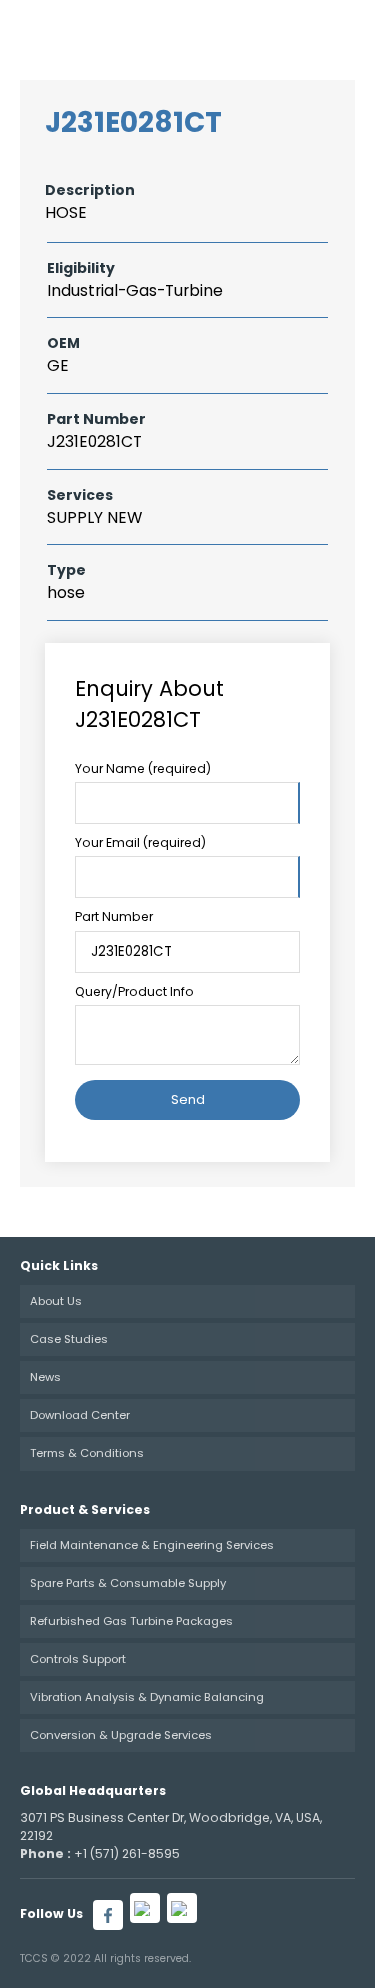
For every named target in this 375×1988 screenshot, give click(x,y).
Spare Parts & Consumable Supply (128, 1583)
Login (242, 29)
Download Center (80, 1415)
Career (181, 29)
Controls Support (78, 1659)
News (45, 1377)
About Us (56, 1301)
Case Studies (69, 1339)
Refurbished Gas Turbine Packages (131, 1621)
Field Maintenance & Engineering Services (152, 1545)
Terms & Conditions (87, 1453)
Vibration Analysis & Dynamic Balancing (147, 1697)
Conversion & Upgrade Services (121, 1735)
